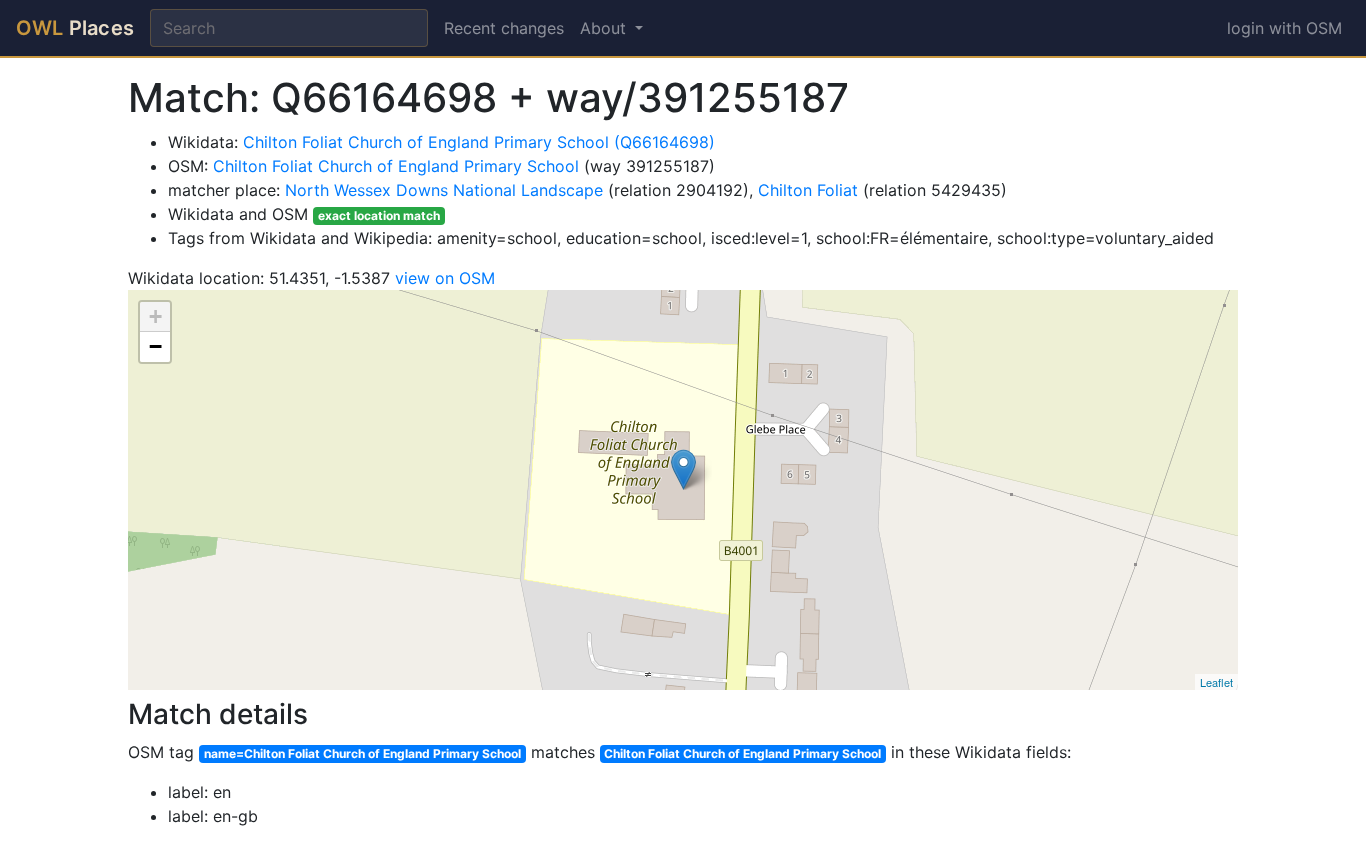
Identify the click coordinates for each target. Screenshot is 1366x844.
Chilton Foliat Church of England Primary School (396, 166)
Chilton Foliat (808, 190)
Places (75, 28)
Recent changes (504, 28)
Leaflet (1216, 682)
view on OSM (445, 278)
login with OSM (1284, 28)
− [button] (155, 346)
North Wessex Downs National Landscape (444, 190)
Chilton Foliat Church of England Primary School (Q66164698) (479, 142)
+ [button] (155, 316)
